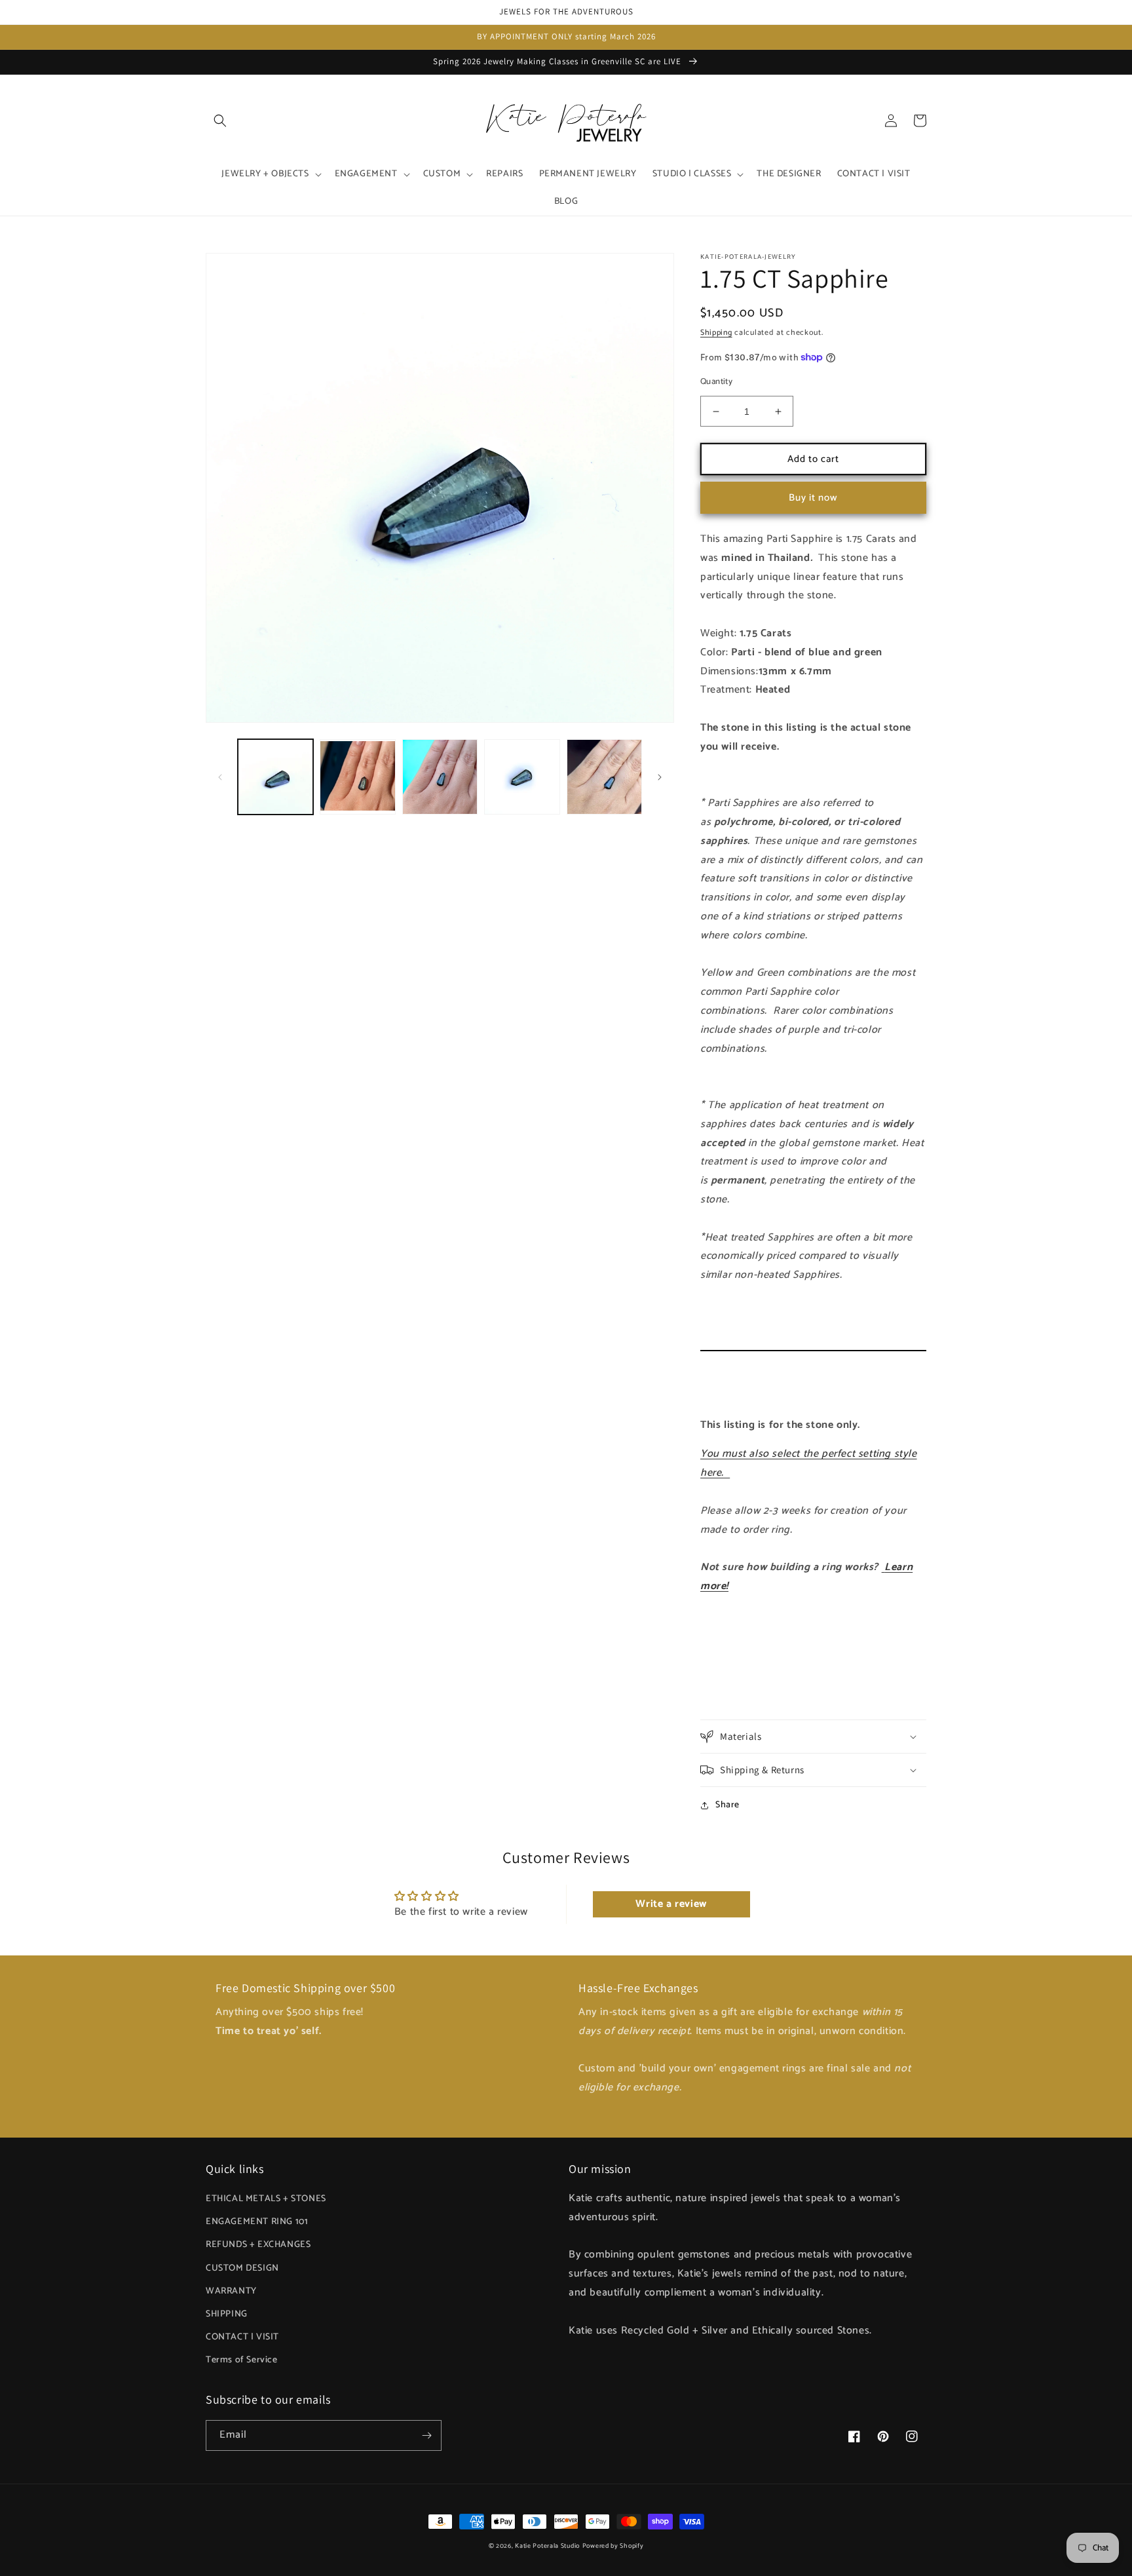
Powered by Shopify (613, 2546)
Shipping (716, 333)
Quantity (716, 382)
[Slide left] (220, 777)
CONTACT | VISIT (242, 2337)
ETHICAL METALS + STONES (266, 2199)
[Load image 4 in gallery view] (522, 777)
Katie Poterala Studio (547, 2546)
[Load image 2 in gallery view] (357, 777)
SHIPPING (227, 2314)
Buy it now (813, 498)
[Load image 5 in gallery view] (604, 777)
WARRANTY (231, 2291)
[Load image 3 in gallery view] (440, 777)
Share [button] (727, 1805)
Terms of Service (242, 2360)
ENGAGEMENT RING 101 (257, 2222)
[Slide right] (660, 777)
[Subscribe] (426, 2435)
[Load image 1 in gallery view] (275, 777)
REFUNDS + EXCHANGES (258, 2245)
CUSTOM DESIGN (242, 2268)
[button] (220, 121)
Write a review (671, 1904)
